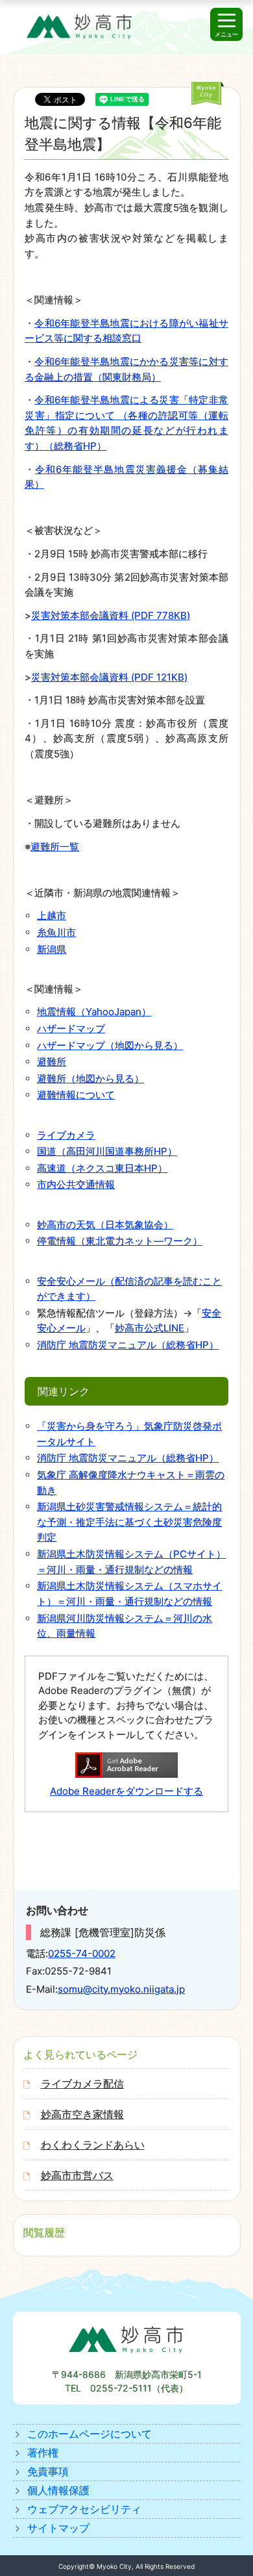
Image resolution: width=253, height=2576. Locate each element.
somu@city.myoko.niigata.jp (121, 1989)
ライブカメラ (66, 1135)
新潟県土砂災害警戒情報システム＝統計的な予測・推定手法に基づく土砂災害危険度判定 (129, 1522)
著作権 (43, 2453)
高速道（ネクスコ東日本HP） (102, 1168)
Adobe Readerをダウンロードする (126, 1791)
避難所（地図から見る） (90, 1079)
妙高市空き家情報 (82, 2114)
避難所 (52, 1062)
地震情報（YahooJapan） (94, 1012)
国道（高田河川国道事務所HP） (107, 1151)
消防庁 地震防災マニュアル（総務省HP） (128, 1345)
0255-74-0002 (82, 1953)
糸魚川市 (56, 932)
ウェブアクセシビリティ (84, 2509)
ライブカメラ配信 (82, 2084)
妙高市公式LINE (150, 1328)
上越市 (52, 915)
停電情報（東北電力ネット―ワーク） (120, 1241)
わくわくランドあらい (93, 2145)
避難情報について (76, 1095)
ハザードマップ (71, 1029)
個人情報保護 (58, 2490)
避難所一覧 (55, 847)
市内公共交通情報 (76, 1184)
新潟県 (52, 949)
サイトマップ (58, 2528)
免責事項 (48, 2471)
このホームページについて (90, 2434)
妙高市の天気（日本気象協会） (105, 1225)
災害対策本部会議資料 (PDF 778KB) (111, 615)
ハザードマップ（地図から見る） (110, 1045)
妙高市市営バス (77, 2175)
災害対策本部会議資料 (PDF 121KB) (109, 677)
